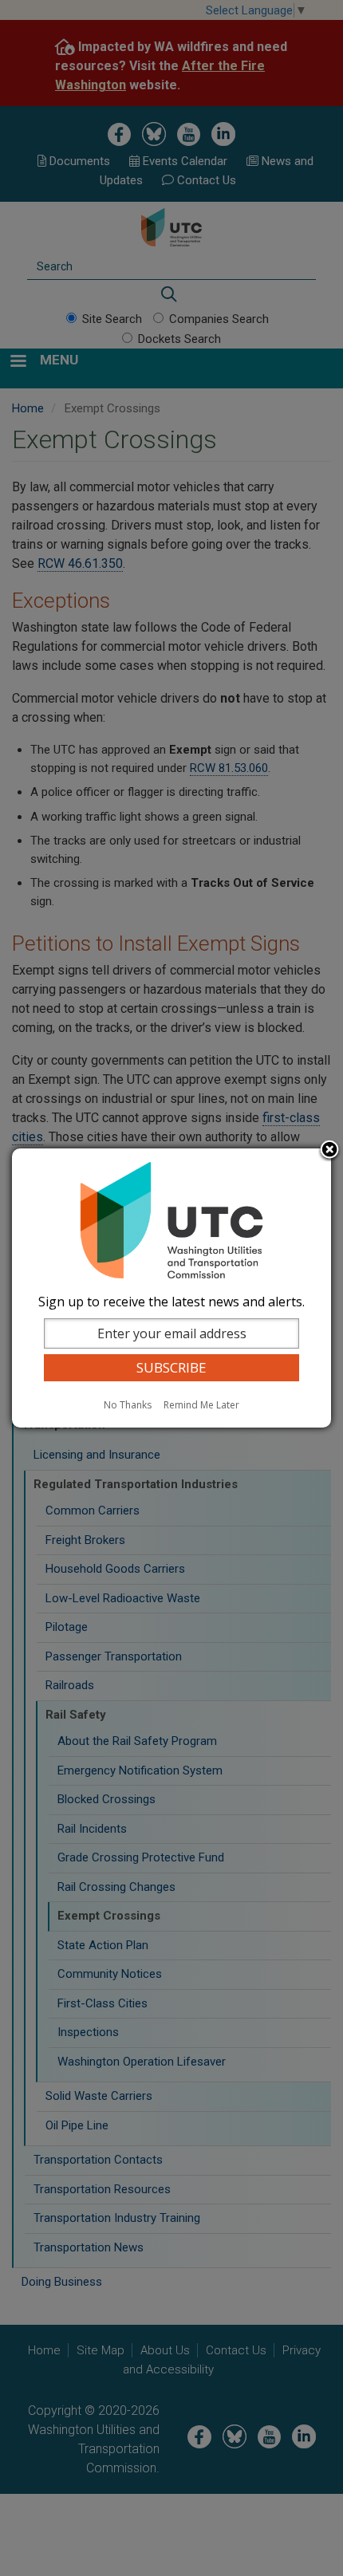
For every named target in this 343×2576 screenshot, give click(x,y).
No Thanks (128, 1405)
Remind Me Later (201, 1405)
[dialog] (171, 1288)
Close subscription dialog (329, 1151)
